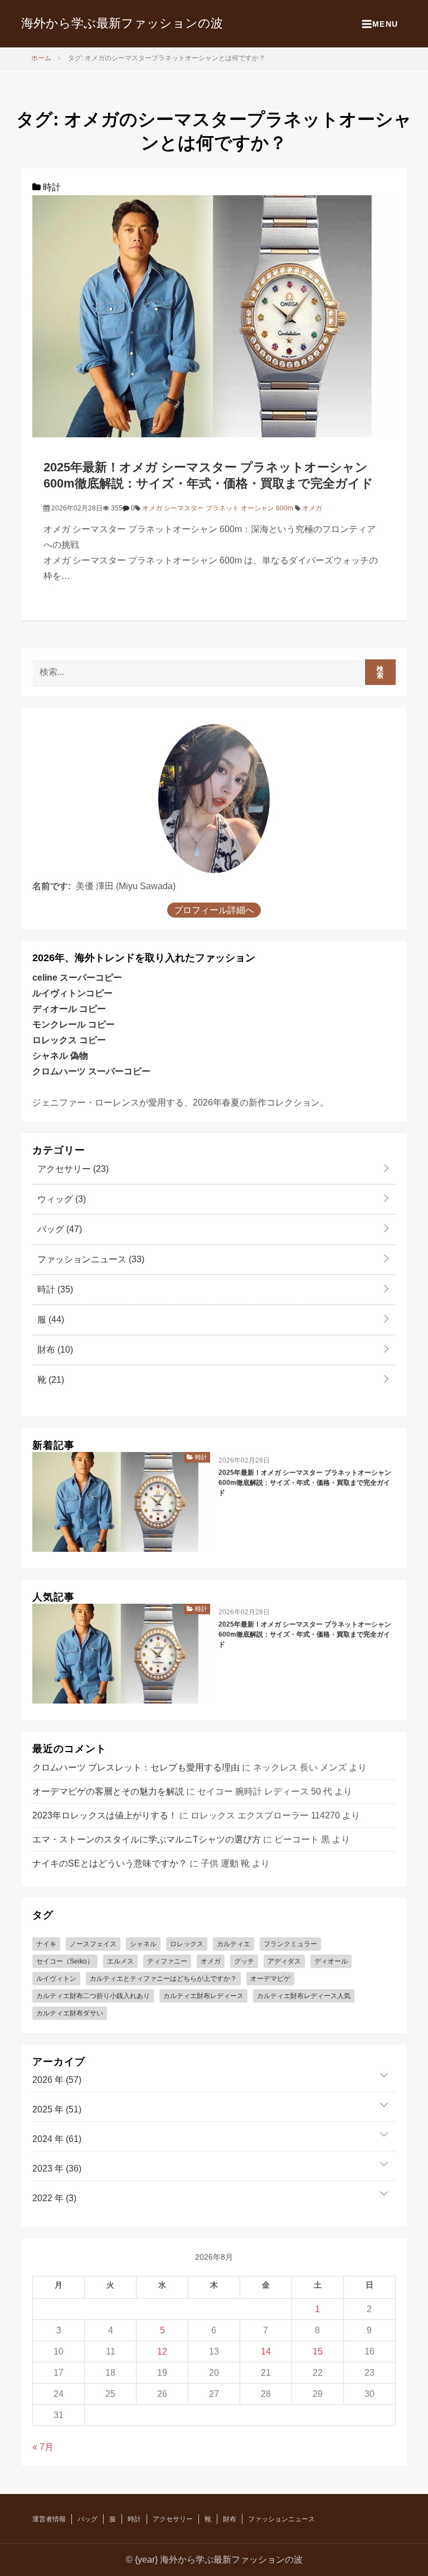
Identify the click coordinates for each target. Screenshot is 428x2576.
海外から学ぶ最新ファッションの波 (122, 23)
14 (266, 2351)
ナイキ (46, 1944)
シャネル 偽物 (60, 1056)
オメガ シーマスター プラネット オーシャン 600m (218, 508)
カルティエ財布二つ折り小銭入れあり (93, 1996)
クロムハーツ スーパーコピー (91, 1071)
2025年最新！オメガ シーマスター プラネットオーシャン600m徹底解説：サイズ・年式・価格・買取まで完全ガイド (305, 1483)
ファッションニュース (90, 1259)
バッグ (59, 1229)
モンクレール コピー (74, 1024)
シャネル (143, 1944)
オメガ (312, 508)
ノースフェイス (93, 1944)
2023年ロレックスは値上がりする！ (105, 1815)
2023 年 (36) (57, 2169)
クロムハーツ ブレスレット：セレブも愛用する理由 (136, 1767)
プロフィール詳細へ (214, 910)
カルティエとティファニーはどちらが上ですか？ (163, 1979)
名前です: (52, 886)
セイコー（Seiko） (65, 1961)
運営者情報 (49, 2519)
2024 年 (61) (57, 2139)
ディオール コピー (69, 1009)
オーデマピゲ (270, 1979)
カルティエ (234, 1944)
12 (162, 2351)
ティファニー (167, 1961)
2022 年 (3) (54, 2198)
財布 (54, 1350)
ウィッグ (60, 1199)
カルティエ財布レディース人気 (304, 1996)
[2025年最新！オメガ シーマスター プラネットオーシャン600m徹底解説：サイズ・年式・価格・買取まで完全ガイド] (214, 315)
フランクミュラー (290, 1944)
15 (318, 2351)
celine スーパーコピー (77, 978)
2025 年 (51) (57, 2109)
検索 (380, 672)
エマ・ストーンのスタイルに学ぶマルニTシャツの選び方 (147, 1839)
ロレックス (187, 1944)
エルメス (120, 1961)
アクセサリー (72, 1169)
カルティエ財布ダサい (70, 2013)
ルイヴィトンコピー (72, 993)
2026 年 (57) (57, 2080)
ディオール (331, 1961)
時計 (51, 187)
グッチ (244, 1961)
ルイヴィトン (56, 1979)
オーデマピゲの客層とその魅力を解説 (108, 1791)
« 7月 (43, 2447)
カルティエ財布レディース (203, 1996)
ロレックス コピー (69, 1040)
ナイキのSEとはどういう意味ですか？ (110, 1863)
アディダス (284, 1961)
